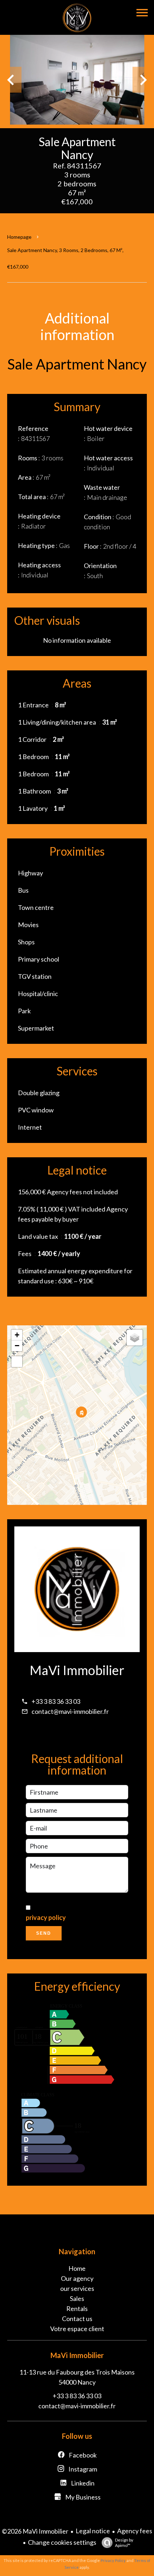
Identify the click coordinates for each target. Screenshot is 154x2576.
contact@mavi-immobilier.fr (70, 1711)
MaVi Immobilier (77, 1670)
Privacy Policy (113, 2560)
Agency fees (135, 2531)
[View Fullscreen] (17, 1362)
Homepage (19, 237)
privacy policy (46, 1917)
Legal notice (93, 2531)
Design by (124, 2543)
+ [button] (17, 1335)
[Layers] (135, 1338)
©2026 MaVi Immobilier (35, 2531)
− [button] (17, 1346)
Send (44, 1933)
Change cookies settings (62, 2542)
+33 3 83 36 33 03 (56, 1701)
